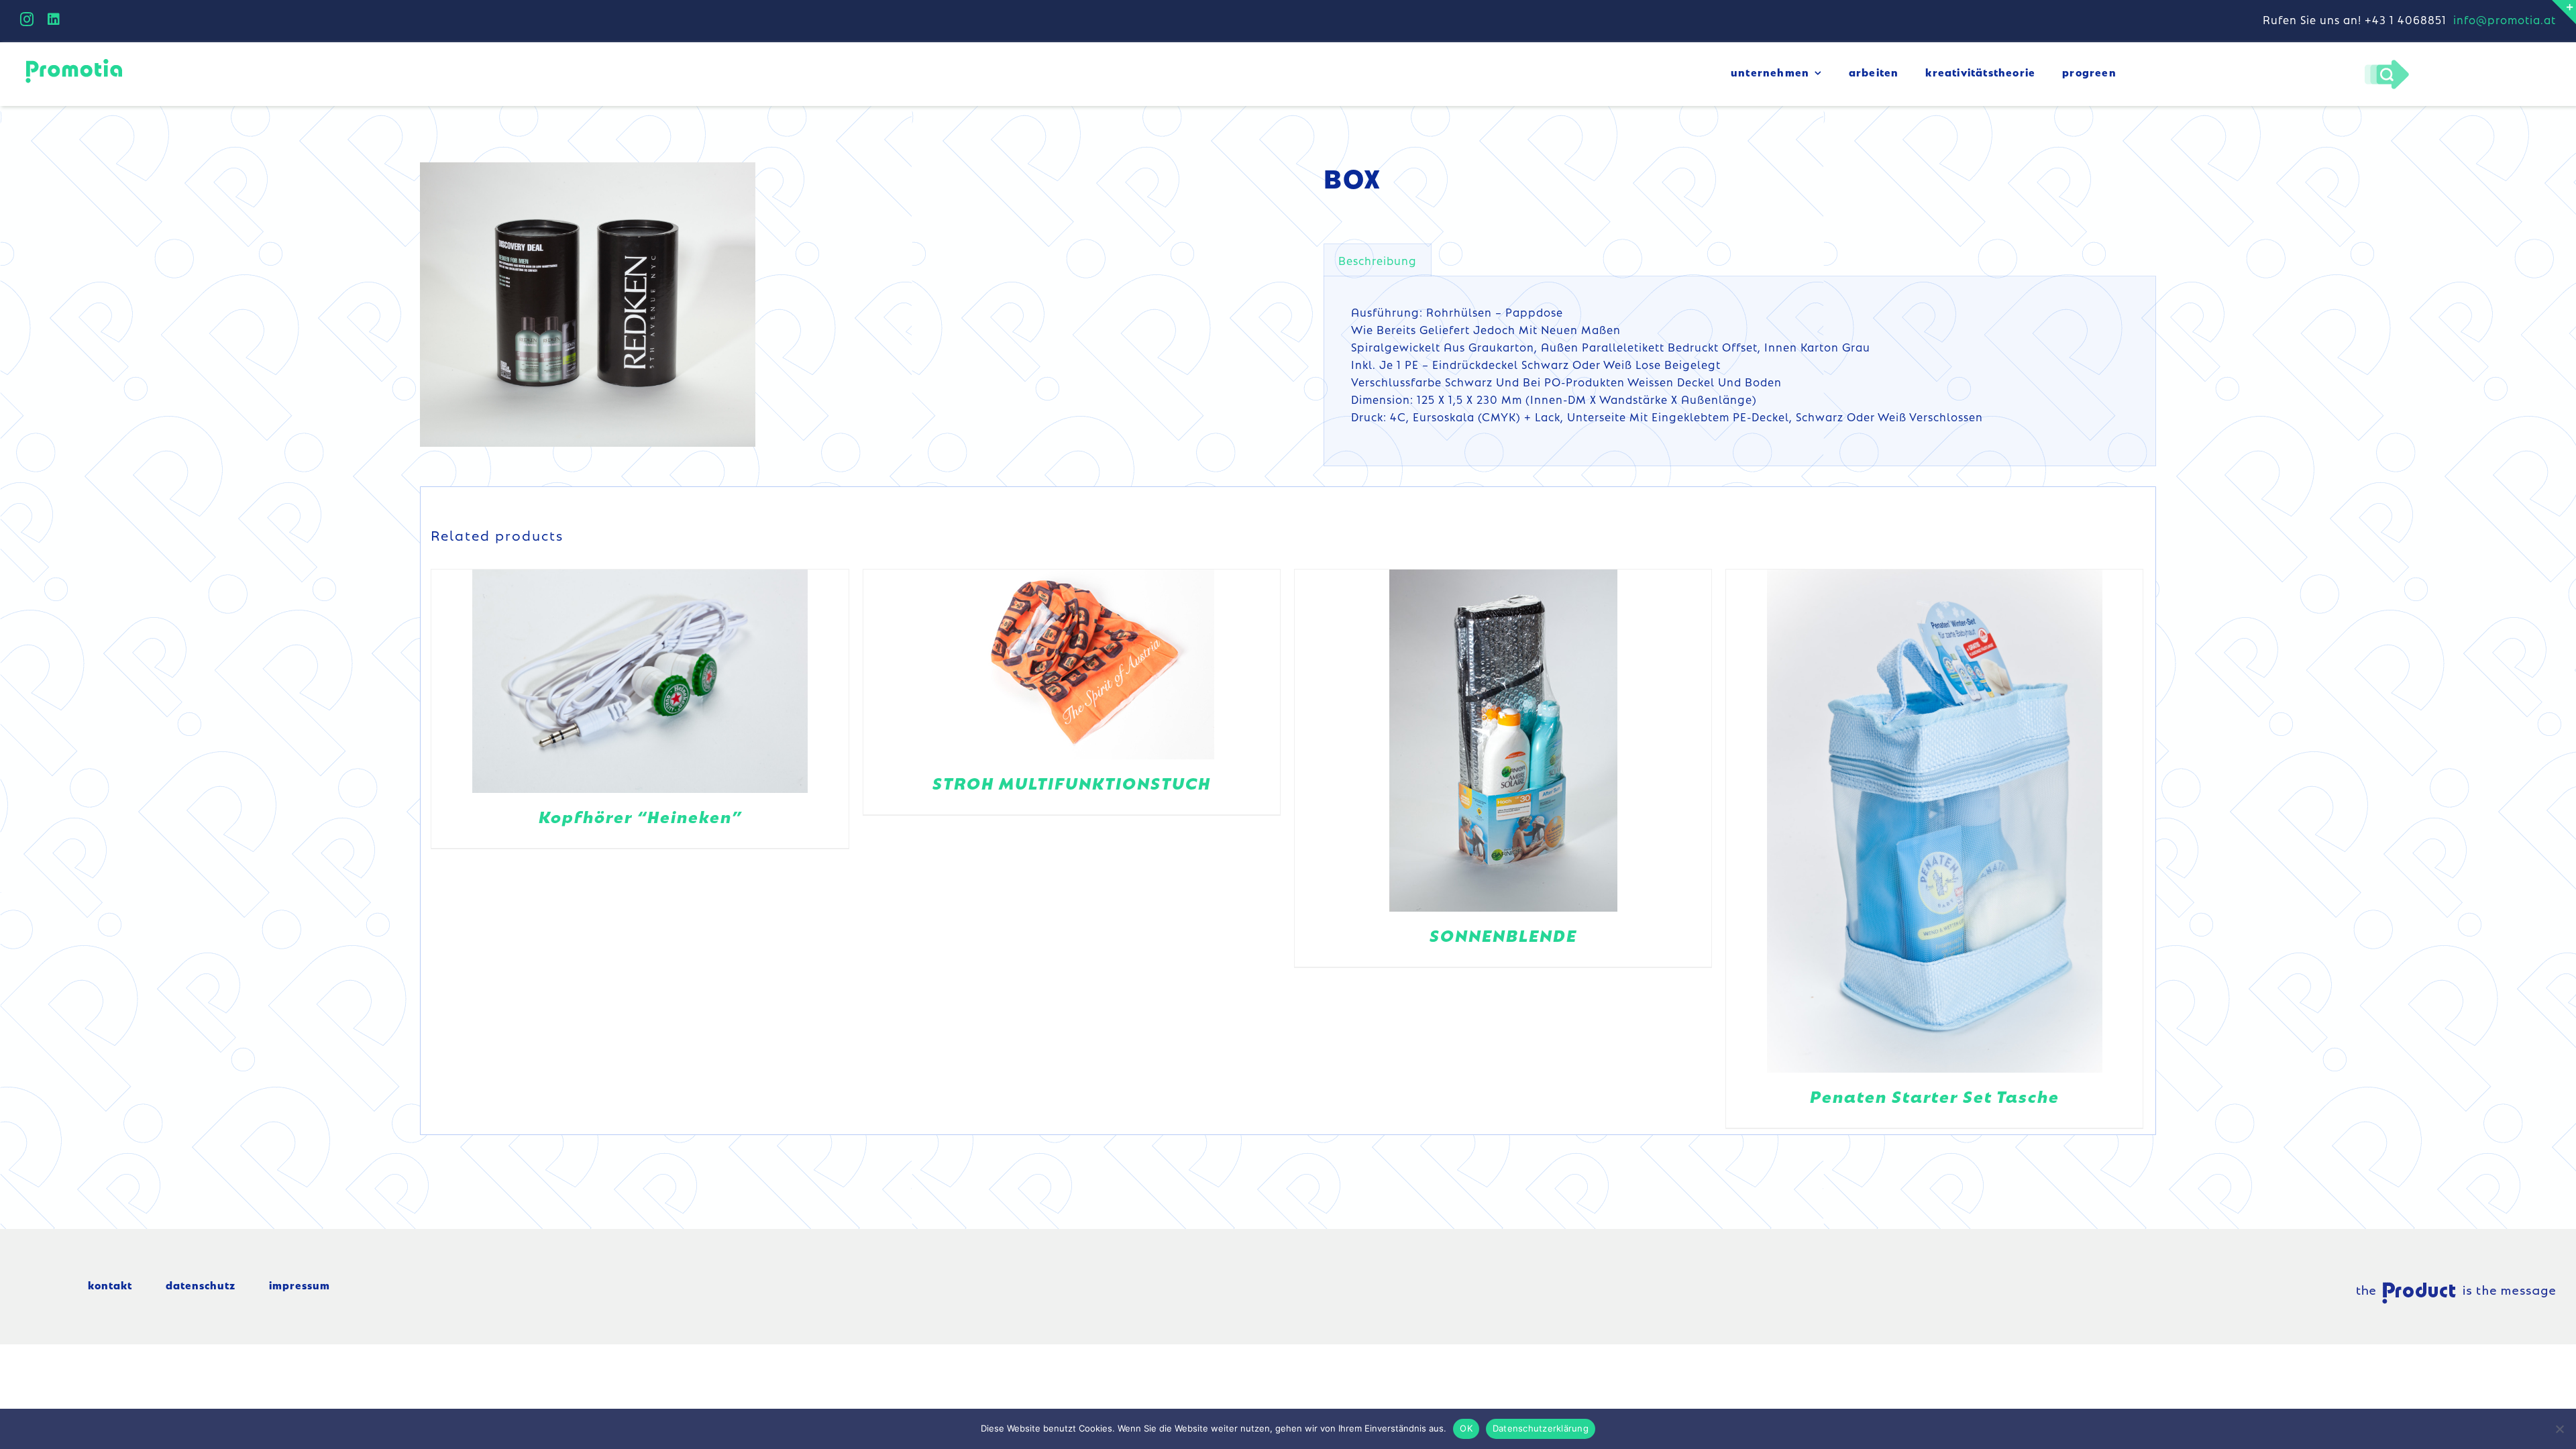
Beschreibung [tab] (1378, 260)
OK (1466, 1428)
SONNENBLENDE (1503, 935)
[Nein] (2559, 1429)
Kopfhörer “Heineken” (640, 816)
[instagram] (27, 19)
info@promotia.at (2505, 19)
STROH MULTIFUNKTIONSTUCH (1072, 783)
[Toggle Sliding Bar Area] (2564, 12)
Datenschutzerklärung (1541, 1428)
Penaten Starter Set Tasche (1935, 1096)
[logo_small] (74, 61)
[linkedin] (54, 19)
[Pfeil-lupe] (2386, 63)
